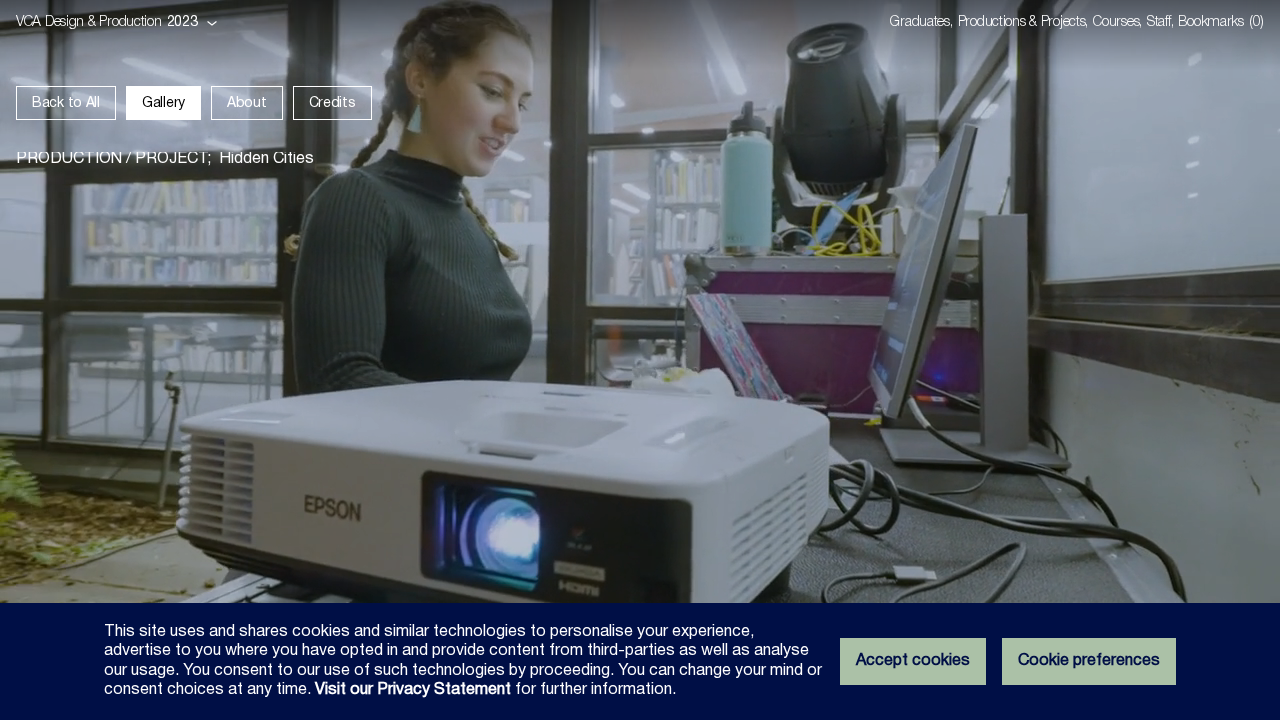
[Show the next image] (960, 360)
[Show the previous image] (320, 360)
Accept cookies (913, 661)
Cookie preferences (1089, 661)
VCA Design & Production (89, 22)
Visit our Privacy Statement (413, 690)
